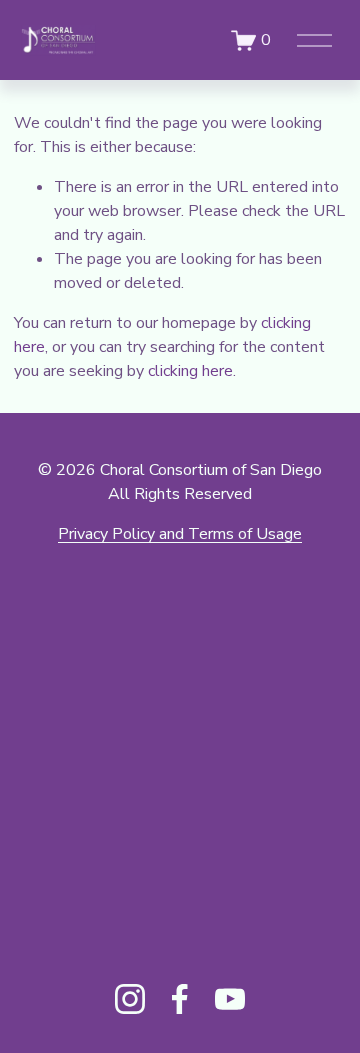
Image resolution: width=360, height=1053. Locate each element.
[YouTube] (230, 999)
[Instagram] (130, 999)
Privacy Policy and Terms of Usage (180, 534)
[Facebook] (180, 999)
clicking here (190, 371)
